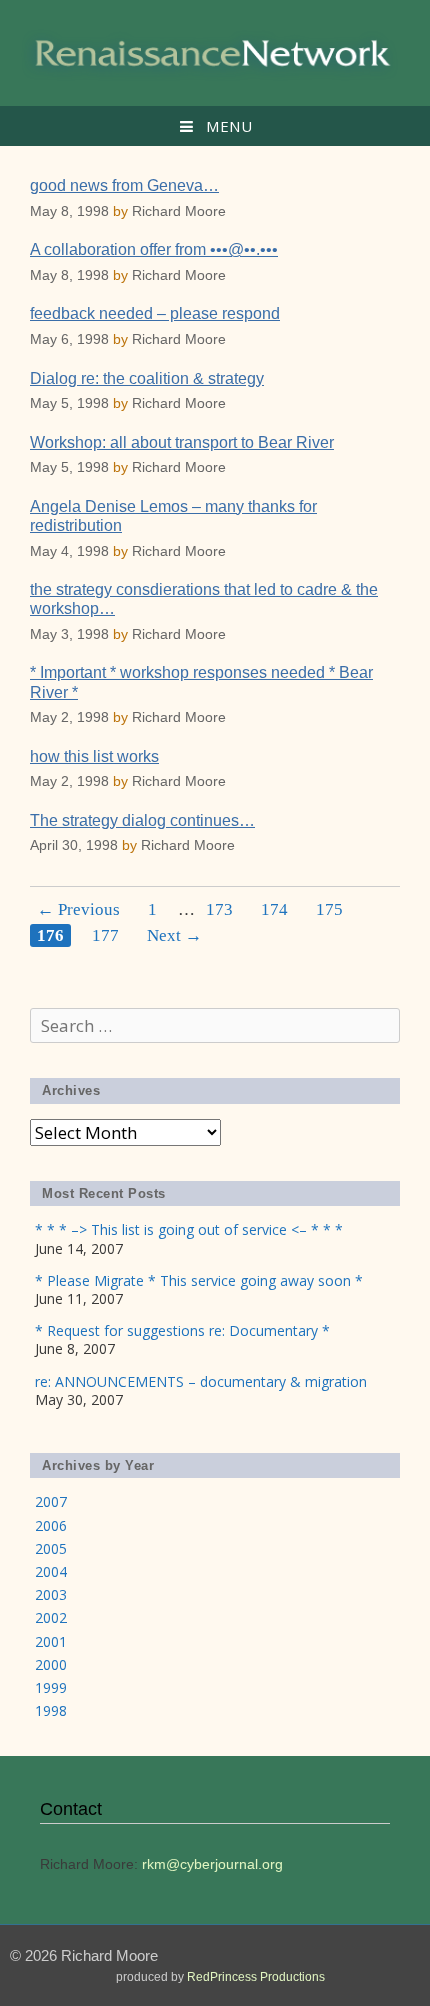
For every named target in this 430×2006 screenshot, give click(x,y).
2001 (51, 1641)
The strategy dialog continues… (142, 820)
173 (219, 909)
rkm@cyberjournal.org (212, 1864)
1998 (51, 1710)
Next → (174, 935)
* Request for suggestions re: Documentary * (182, 1330)
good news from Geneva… (124, 185)
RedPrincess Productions (256, 1977)
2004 (51, 1571)
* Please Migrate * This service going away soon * (199, 1280)
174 (274, 909)
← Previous (78, 909)
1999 (51, 1687)
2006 (51, 1525)
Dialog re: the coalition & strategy (147, 378)
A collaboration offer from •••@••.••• (154, 249)
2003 (51, 1594)
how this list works (94, 756)
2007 (51, 1501)
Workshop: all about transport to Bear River (182, 442)
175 (329, 909)
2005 (51, 1548)
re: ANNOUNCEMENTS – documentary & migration (201, 1381)
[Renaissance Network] (215, 51)
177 (105, 935)
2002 (51, 1617)
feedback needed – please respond (155, 313)
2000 (51, 1664)
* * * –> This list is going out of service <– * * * (189, 1229)
